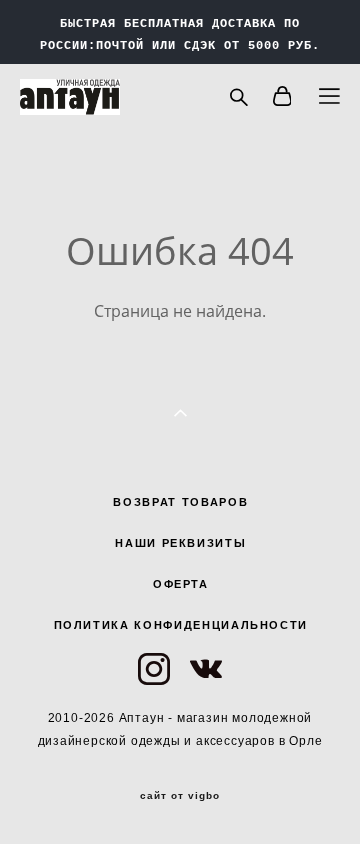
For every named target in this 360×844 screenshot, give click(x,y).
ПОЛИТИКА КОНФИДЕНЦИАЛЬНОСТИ (181, 625)
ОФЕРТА (181, 584)
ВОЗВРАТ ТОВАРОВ (180, 502)
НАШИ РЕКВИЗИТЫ (180, 543)
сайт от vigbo (180, 796)
